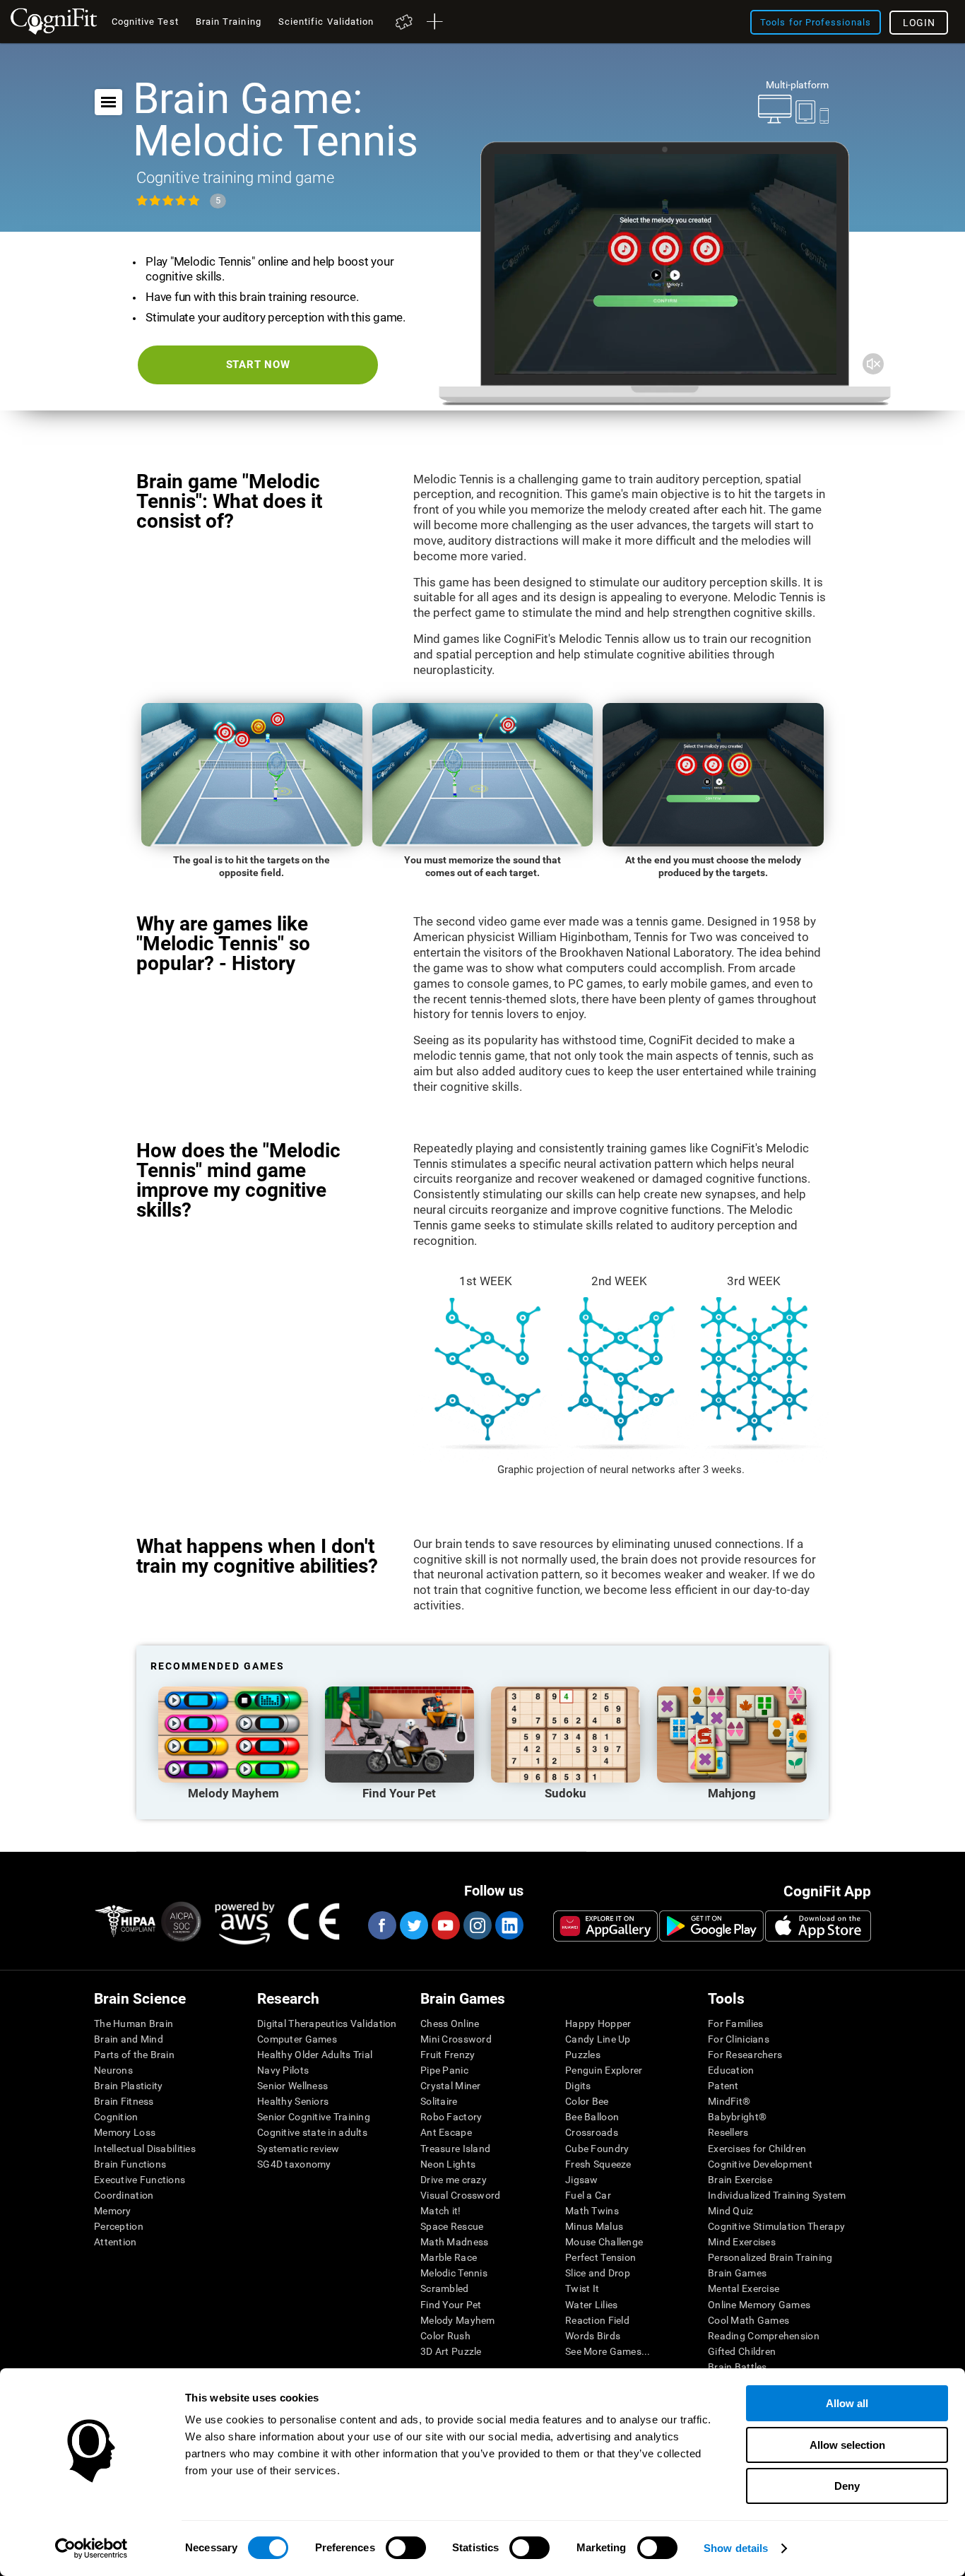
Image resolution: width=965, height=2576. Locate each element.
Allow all (847, 2403)
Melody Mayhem (458, 2320)
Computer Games (297, 2039)
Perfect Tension (600, 2257)
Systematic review (298, 2149)
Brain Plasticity (128, 2086)
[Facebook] (381, 1925)
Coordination (124, 2195)
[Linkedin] (509, 1925)
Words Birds (593, 2336)
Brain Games (737, 2273)
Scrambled (445, 2288)
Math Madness (454, 2242)
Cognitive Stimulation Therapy (776, 2226)
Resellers (728, 2132)
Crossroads (592, 2132)
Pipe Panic (444, 2070)
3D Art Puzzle (451, 2351)
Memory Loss (125, 2132)
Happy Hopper (598, 2023)
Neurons (113, 2070)
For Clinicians (739, 2039)
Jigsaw (582, 2180)
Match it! (441, 2211)
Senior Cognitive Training (314, 2117)
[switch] (406, 2548)
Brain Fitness (124, 2101)
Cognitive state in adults (312, 2132)
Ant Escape (446, 2132)
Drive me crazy (454, 2180)
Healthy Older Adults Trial (315, 2055)
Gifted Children (742, 2351)
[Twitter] (413, 1925)
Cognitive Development (760, 2164)
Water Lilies (591, 2305)
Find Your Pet (451, 2305)
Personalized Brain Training (770, 2257)
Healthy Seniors (293, 2101)
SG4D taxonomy (294, 2164)
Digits (578, 2086)
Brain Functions (130, 2164)
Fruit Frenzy (448, 2055)
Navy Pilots (283, 2070)
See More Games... (608, 2351)
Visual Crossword (460, 2195)
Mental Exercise (744, 2288)
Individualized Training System (777, 2195)
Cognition (116, 2117)
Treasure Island (455, 2149)
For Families (735, 2023)
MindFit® (729, 2101)
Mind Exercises (742, 2242)
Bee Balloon (592, 2117)
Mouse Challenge (604, 2242)
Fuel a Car (588, 2195)
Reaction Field (597, 2320)
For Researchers (745, 2055)
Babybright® (737, 2117)
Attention (116, 2242)
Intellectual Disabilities (145, 2149)
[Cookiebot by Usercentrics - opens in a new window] (91, 2548)
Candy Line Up (598, 2039)
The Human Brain (134, 2023)
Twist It (582, 2288)
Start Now (258, 365)
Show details (736, 2548)
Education (731, 2070)
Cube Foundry (597, 2149)
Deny (847, 2486)
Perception (119, 2226)
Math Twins (592, 2211)
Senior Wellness (292, 2086)
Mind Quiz (731, 2211)
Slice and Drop (598, 2273)
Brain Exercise (740, 2180)
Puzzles (583, 2055)
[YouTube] (445, 1925)
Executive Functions (140, 2180)
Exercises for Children (757, 2149)
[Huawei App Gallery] (605, 1926)
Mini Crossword (456, 2039)
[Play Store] (711, 1926)
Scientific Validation (326, 22)
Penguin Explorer (604, 2070)
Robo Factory (451, 2117)
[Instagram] (477, 1925)
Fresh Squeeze (598, 2164)
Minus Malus (594, 2226)
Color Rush (445, 2336)
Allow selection (847, 2445)
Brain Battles (738, 2367)
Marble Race (449, 2257)
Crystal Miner (451, 2086)
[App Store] (818, 1926)
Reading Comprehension (764, 2336)
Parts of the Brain (134, 2055)
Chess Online (450, 2023)
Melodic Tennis (454, 2273)
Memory (113, 2211)
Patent (723, 2086)
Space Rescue (452, 2226)
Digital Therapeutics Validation (327, 2023)
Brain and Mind (129, 2039)
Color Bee (587, 2101)
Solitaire (439, 2101)
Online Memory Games (759, 2305)
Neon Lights (448, 2164)
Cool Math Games (748, 2320)
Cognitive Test (145, 22)
